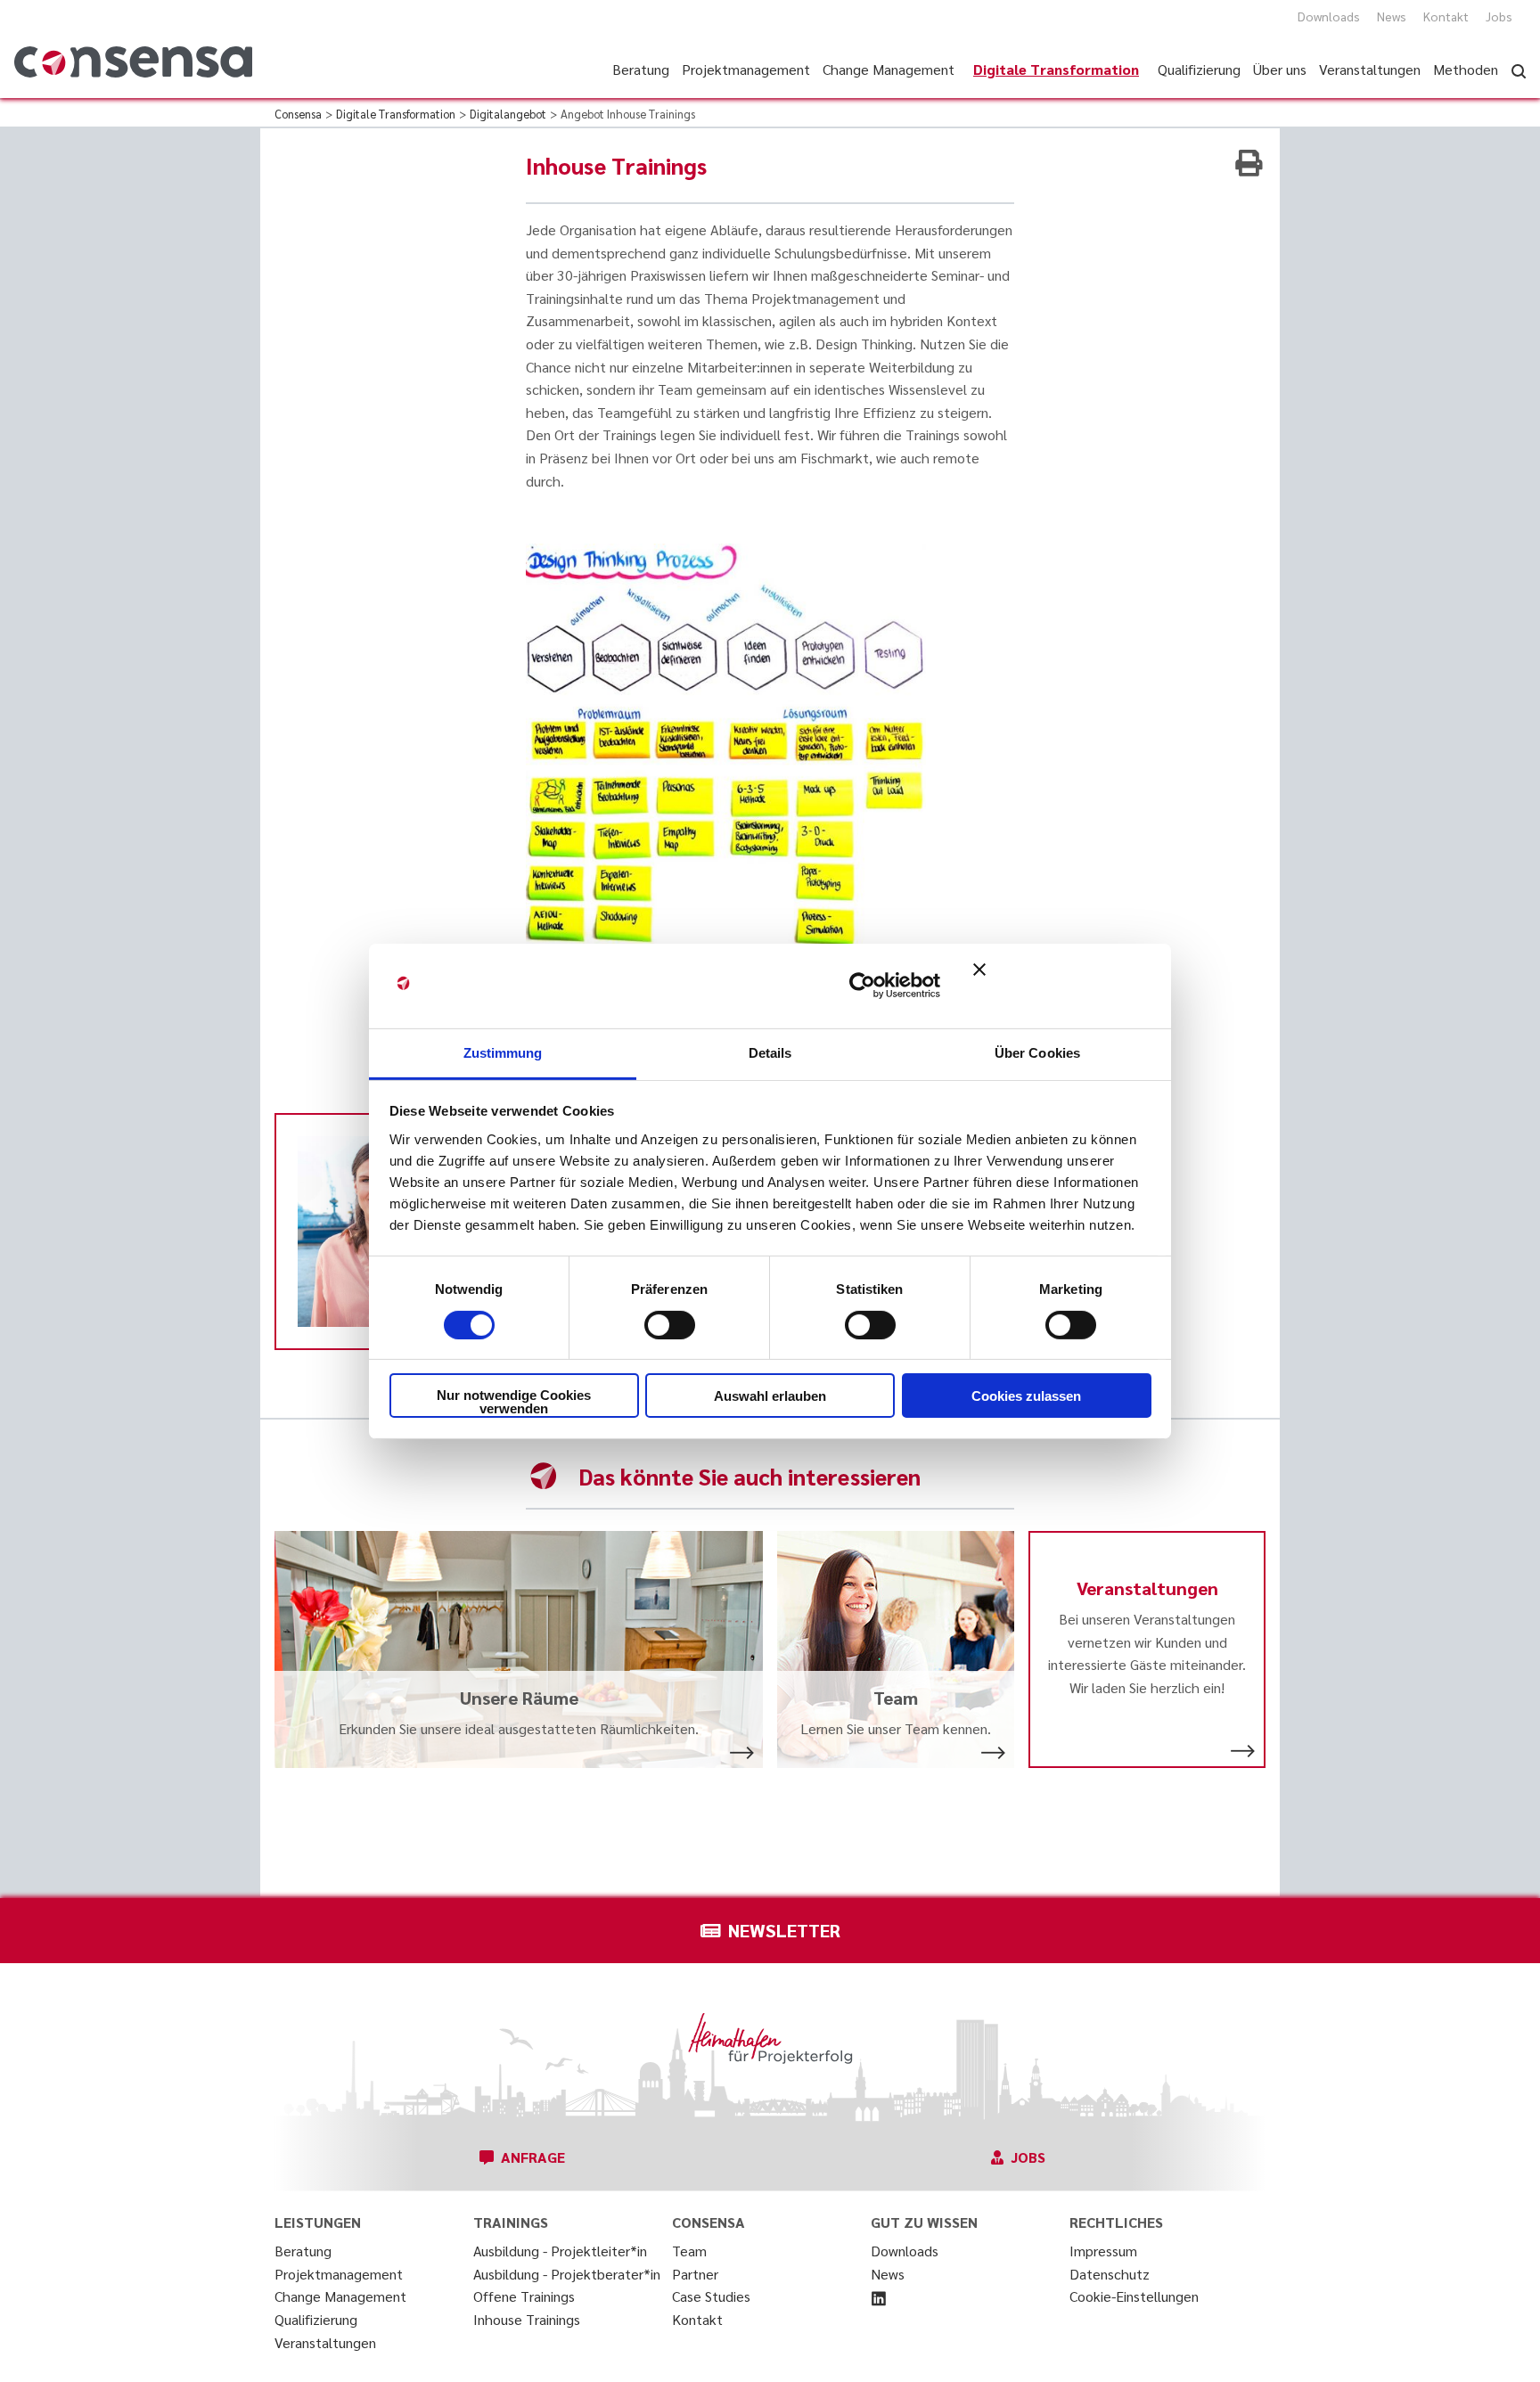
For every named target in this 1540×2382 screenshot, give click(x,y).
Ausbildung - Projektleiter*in (560, 2251)
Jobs (1499, 16)
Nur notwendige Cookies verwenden (514, 1402)
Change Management (340, 2296)
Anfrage (533, 2157)
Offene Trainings (524, 2296)
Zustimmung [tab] (503, 1052)
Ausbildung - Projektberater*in (567, 2274)
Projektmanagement (339, 2274)
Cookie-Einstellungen (1134, 2296)
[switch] (670, 1325)
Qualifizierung (316, 2319)
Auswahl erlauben (770, 1396)
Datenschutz (1110, 2274)
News (1392, 16)
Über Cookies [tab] (1037, 1052)
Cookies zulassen (1026, 1396)
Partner (695, 2274)
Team (689, 2251)
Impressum (1103, 2251)
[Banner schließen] (1062, 986)
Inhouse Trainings (527, 2319)
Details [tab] (770, 1052)
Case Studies (711, 2296)
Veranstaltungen (325, 2342)
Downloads (1329, 16)
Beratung (303, 2251)
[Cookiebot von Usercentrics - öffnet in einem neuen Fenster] (862, 986)
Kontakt (1446, 16)
